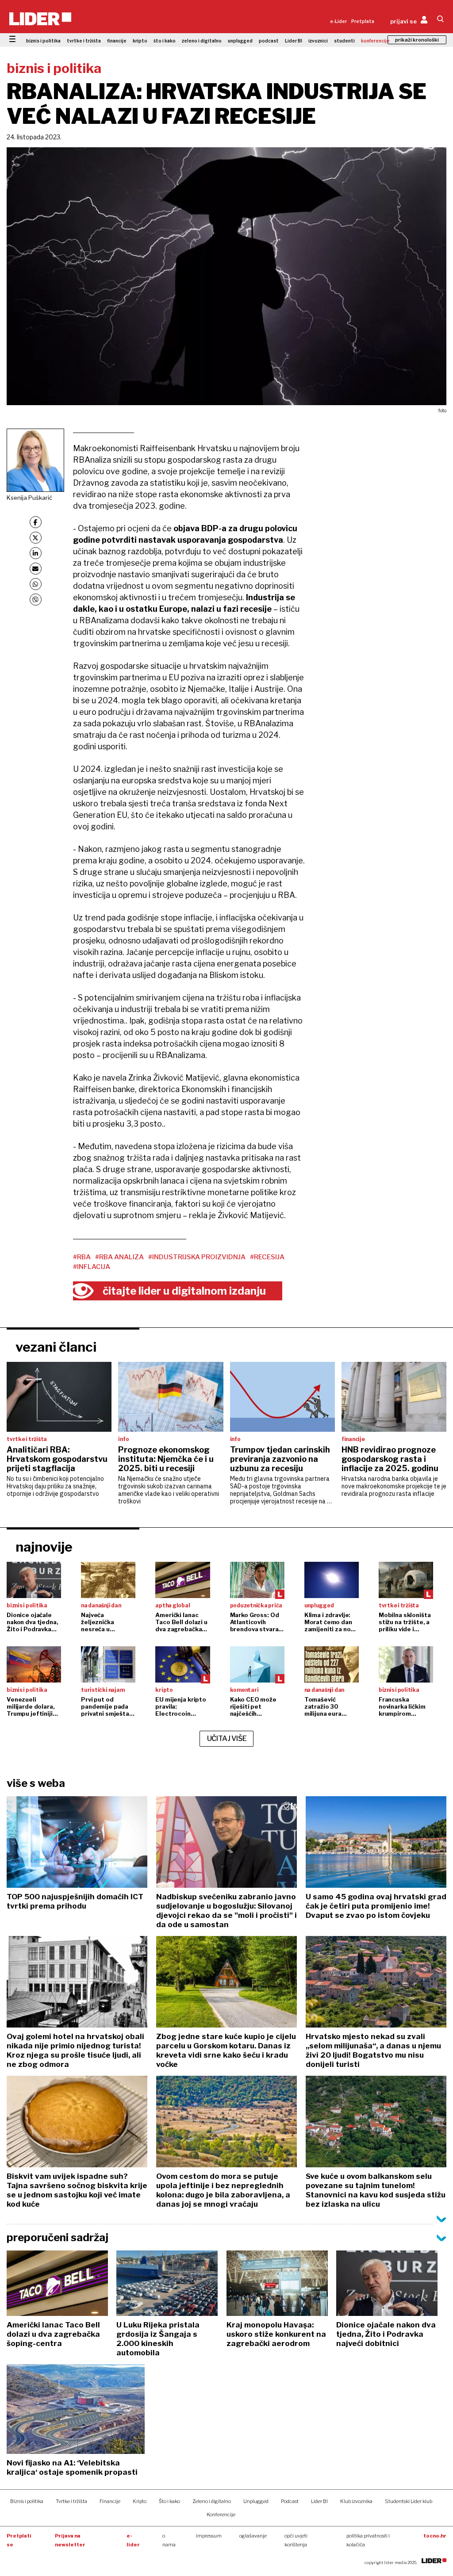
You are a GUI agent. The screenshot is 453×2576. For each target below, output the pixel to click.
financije (117, 41)
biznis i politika (43, 41)
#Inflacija (92, 1267)
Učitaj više (227, 1738)
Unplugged (256, 2501)
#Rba (82, 1257)
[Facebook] (36, 522)
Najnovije (44, 1547)
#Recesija (267, 1257)
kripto (140, 41)
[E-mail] (36, 569)
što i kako (165, 41)
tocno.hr (435, 2536)
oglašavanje (253, 2536)
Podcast (290, 2501)
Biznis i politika (27, 2501)
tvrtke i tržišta (84, 41)
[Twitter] (36, 538)
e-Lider (338, 21)
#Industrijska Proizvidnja (197, 1257)
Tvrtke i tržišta (71, 2501)
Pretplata (363, 21)
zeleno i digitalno (202, 41)
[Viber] (36, 600)
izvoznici (318, 41)
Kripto (140, 2501)
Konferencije (221, 2515)
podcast (269, 41)
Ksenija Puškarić (29, 498)
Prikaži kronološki (417, 40)
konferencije (375, 41)
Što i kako (169, 2501)
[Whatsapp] (36, 584)
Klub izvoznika (356, 2501)
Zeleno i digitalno (212, 2501)
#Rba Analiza (119, 1257)
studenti (344, 41)
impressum (209, 2536)
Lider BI (294, 41)
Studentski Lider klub (409, 2501)
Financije (110, 2501)
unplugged (240, 41)
